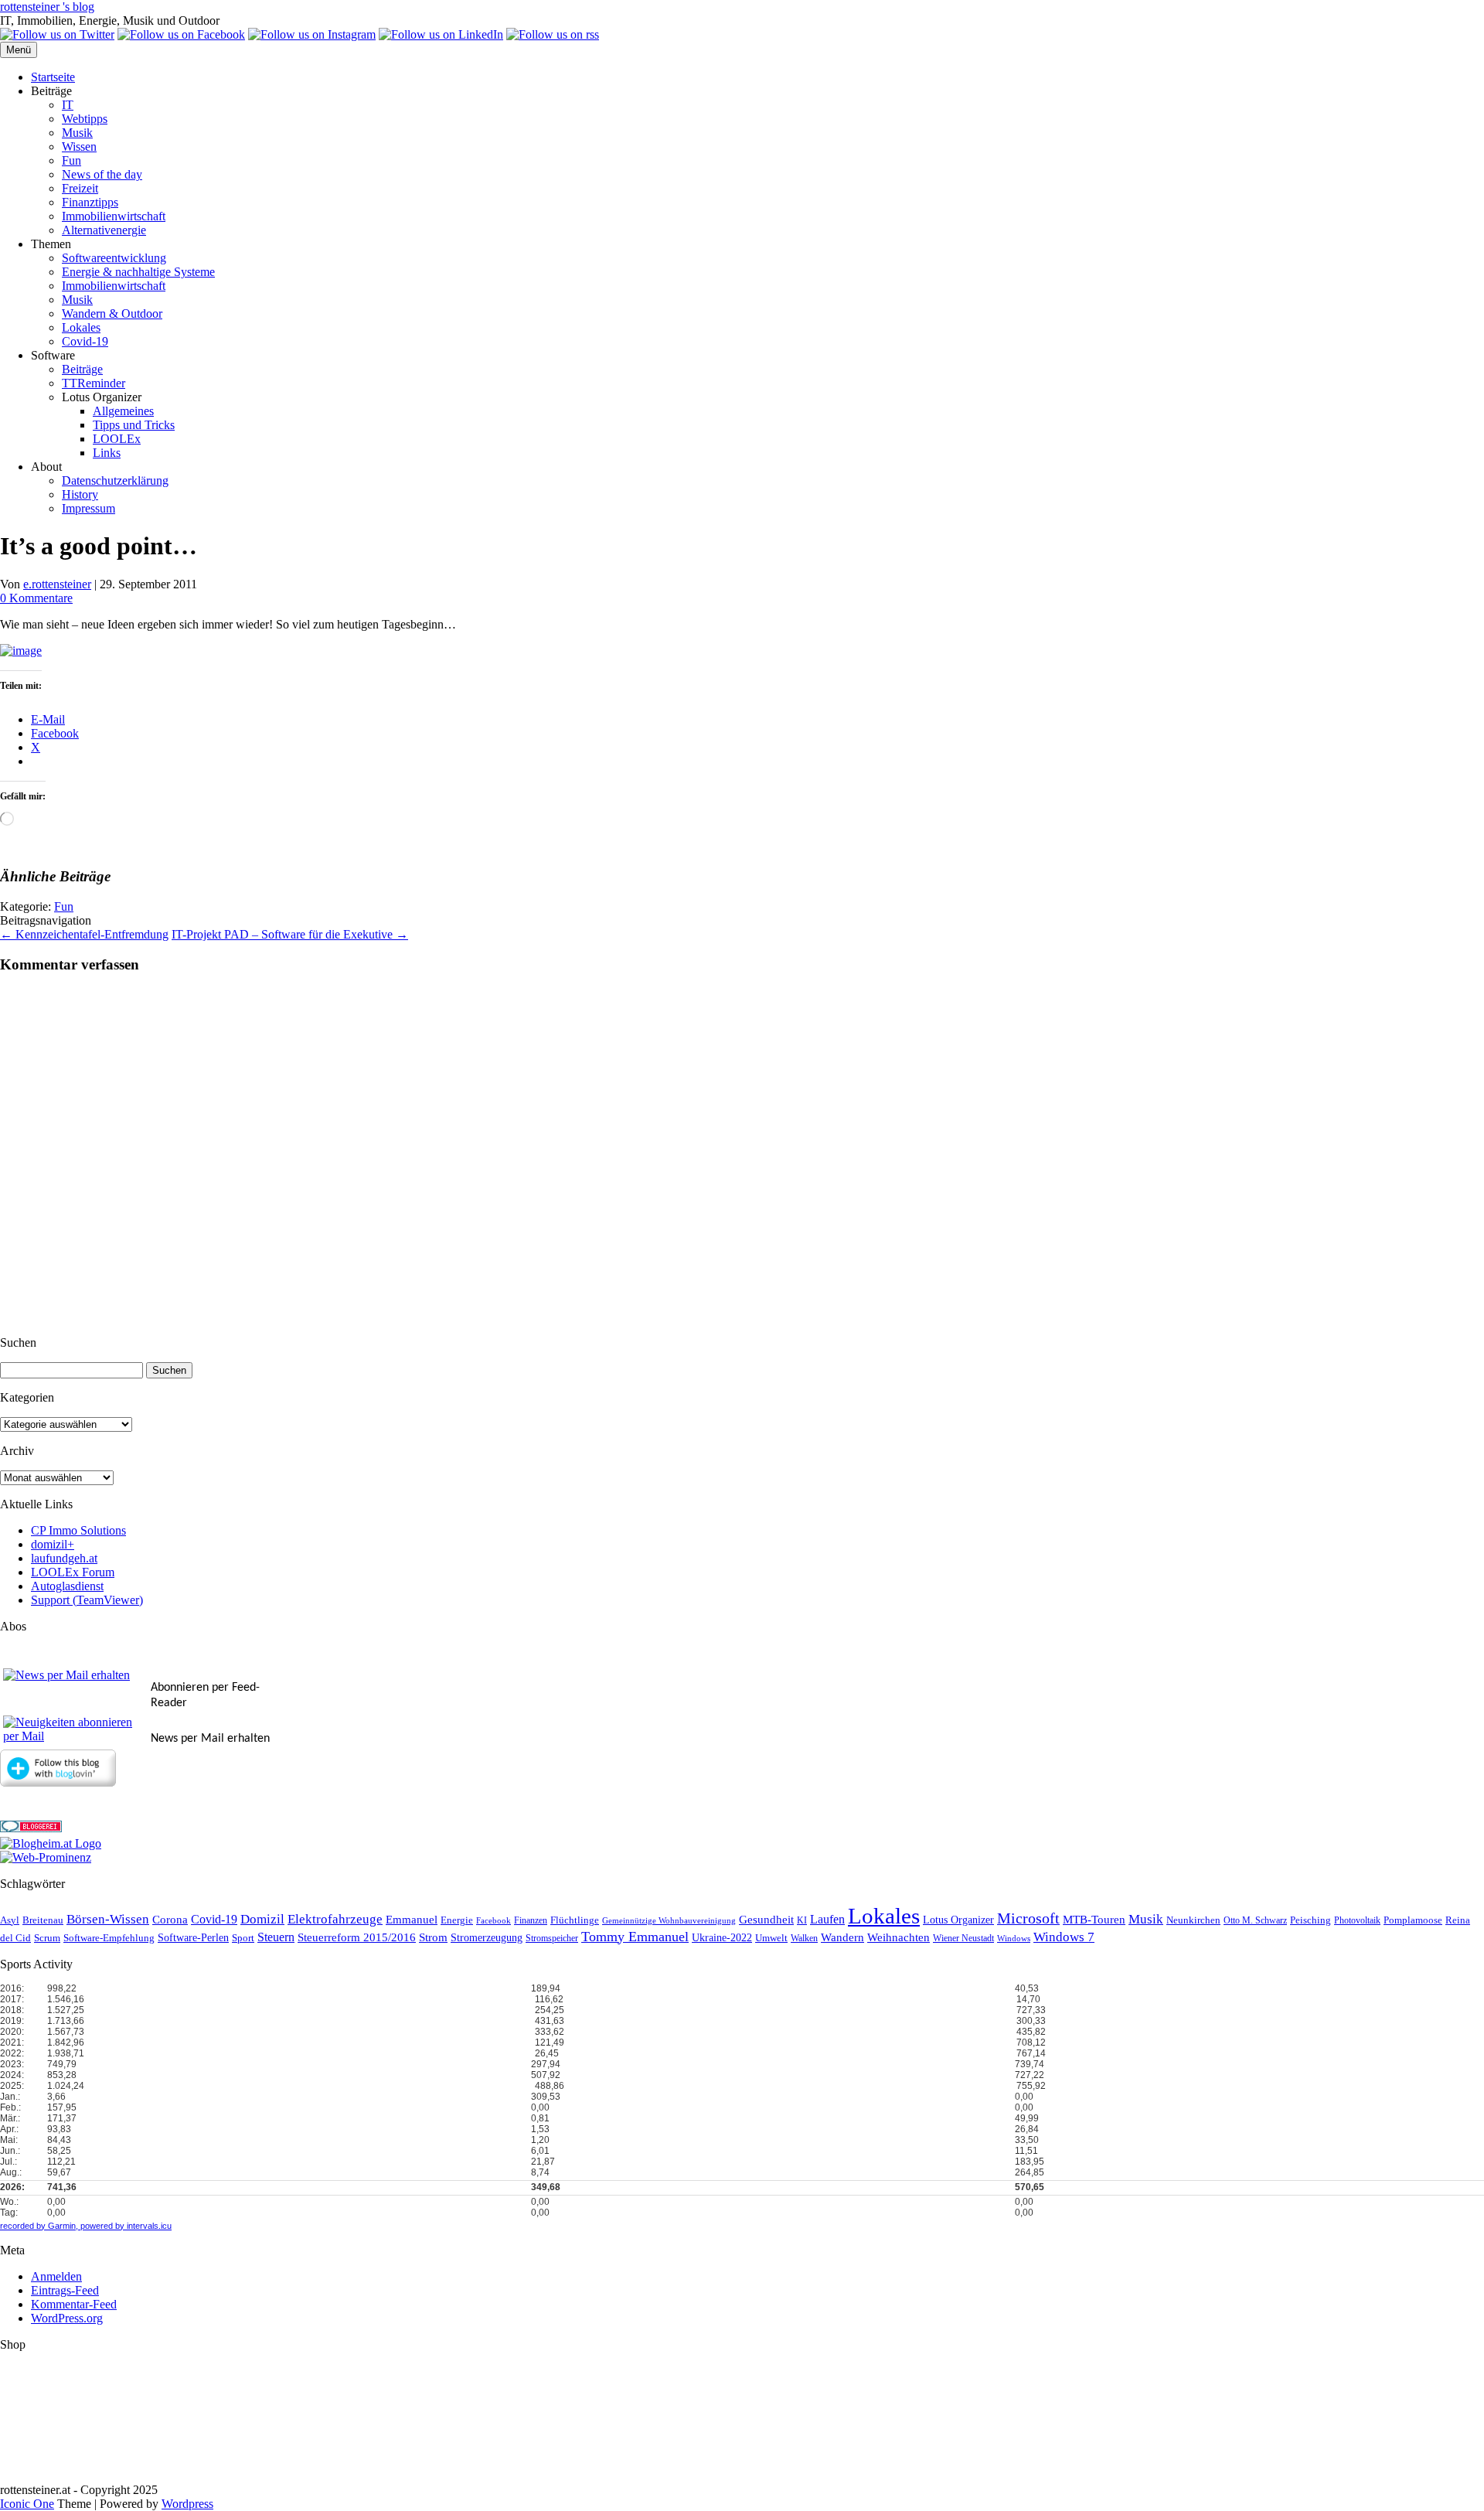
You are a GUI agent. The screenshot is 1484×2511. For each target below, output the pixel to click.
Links (107, 453)
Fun (71, 160)
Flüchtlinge (575, 1920)
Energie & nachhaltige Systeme (138, 272)
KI (802, 1921)
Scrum (47, 1938)
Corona (170, 1920)
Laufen (827, 1919)
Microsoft (1028, 1918)
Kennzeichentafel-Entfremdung (84, 934)
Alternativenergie (104, 230)
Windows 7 (1064, 1937)
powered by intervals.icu (125, 2226)
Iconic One (27, 2504)
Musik (77, 133)
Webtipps (85, 119)
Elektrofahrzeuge (335, 1919)
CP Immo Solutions (78, 1530)
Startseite (53, 77)
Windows (1014, 1939)
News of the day (102, 174)
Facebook (494, 1921)
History (80, 494)
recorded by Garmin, (39, 2226)
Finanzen (531, 1921)
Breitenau (43, 1920)
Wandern (842, 1937)
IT (68, 105)
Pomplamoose (1413, 1920)
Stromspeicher (552, 1939)
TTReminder (94, 383)
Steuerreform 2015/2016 (357, 1937)
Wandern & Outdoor (112, 313)
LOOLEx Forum (73, 1572)
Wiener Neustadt (963, 1939)
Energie (457, 1920)
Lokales (81, 327)
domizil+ (53, 1544)
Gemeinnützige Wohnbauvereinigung (669, 1921)
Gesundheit (766, 1920)
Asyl (10, 1920)
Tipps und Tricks (134, 425)
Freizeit (80, 188)
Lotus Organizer (958, 1920)
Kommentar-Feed (74, 2304)
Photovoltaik (1357, 1921)
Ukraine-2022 (722, 1938)
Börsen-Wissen (108, 1919)
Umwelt (771, 1938)
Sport (243, 1938)
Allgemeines (123, 411)
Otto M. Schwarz (1255, 1921)
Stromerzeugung (487, 1938)
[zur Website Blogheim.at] (51, 1843)
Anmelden (56, 2276)
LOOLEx (117, 439)
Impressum (88, 508)
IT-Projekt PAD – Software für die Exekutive (290, 934)
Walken (804, 1939)
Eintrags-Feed (65, 2290)
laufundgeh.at (64, 1558)
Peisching (1310, 1920)
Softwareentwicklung (114, 258)
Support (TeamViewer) (87, 1600)
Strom (433, 1937)
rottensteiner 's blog (47, 7)
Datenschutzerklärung (115, 480)
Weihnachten (899, 1937)
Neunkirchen (1193, 1920)
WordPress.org (67, 2318)
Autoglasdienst (67, 1586)
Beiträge (82, 369)
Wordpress (187, 2504)
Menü (19, 50)
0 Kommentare (36, 598)
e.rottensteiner (57, 584)
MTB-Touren (1094, 1920)
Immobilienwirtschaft (114, 216)
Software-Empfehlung (109, 1938)
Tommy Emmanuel (635, 1937)
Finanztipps (90, 202)
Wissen (79, 147)
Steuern (276, 1937)
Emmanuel (412, 1920)
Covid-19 (85, 341)
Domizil (262, 1919)
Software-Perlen (193, 1938)
